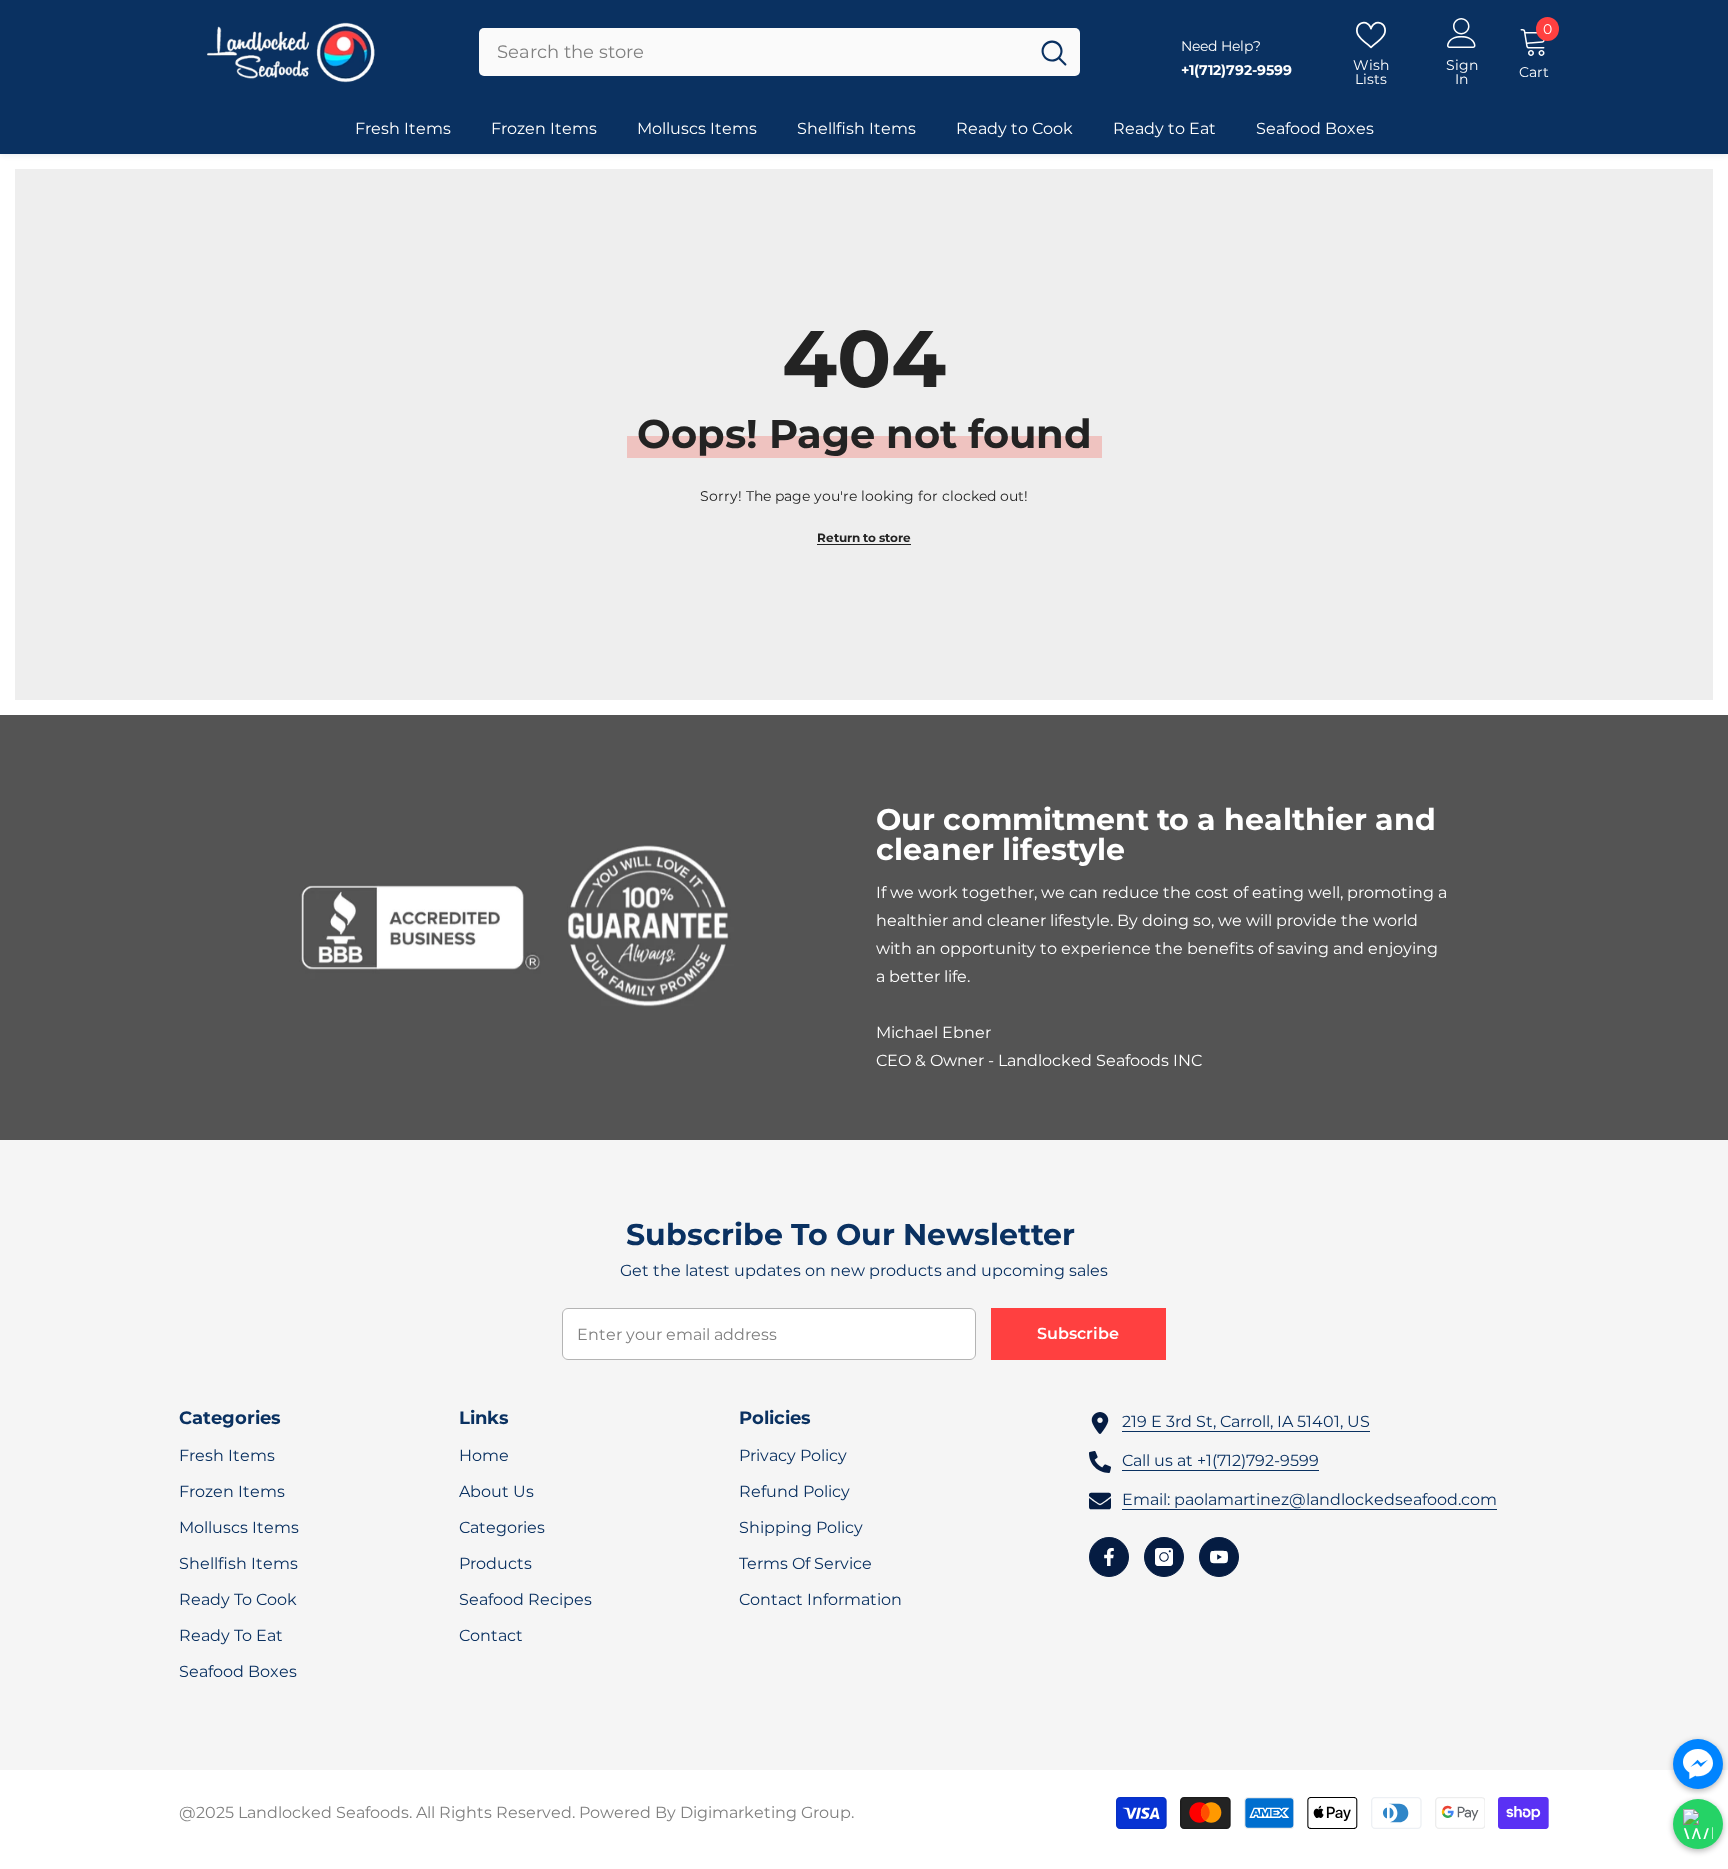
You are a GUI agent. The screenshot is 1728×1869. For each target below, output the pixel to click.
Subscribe (1078, 1333)
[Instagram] (1164, 1557)
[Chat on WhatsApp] (1698, 1824)
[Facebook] (1109, 1557)
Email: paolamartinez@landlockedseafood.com (1309, 1499)
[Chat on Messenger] (1698, 1764)
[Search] (779, 52)
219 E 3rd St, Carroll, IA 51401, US (1246, 1421)
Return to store (864, 537)
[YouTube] (1219, 1557)
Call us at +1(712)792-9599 (1220, 1460)
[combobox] (753, 52)
